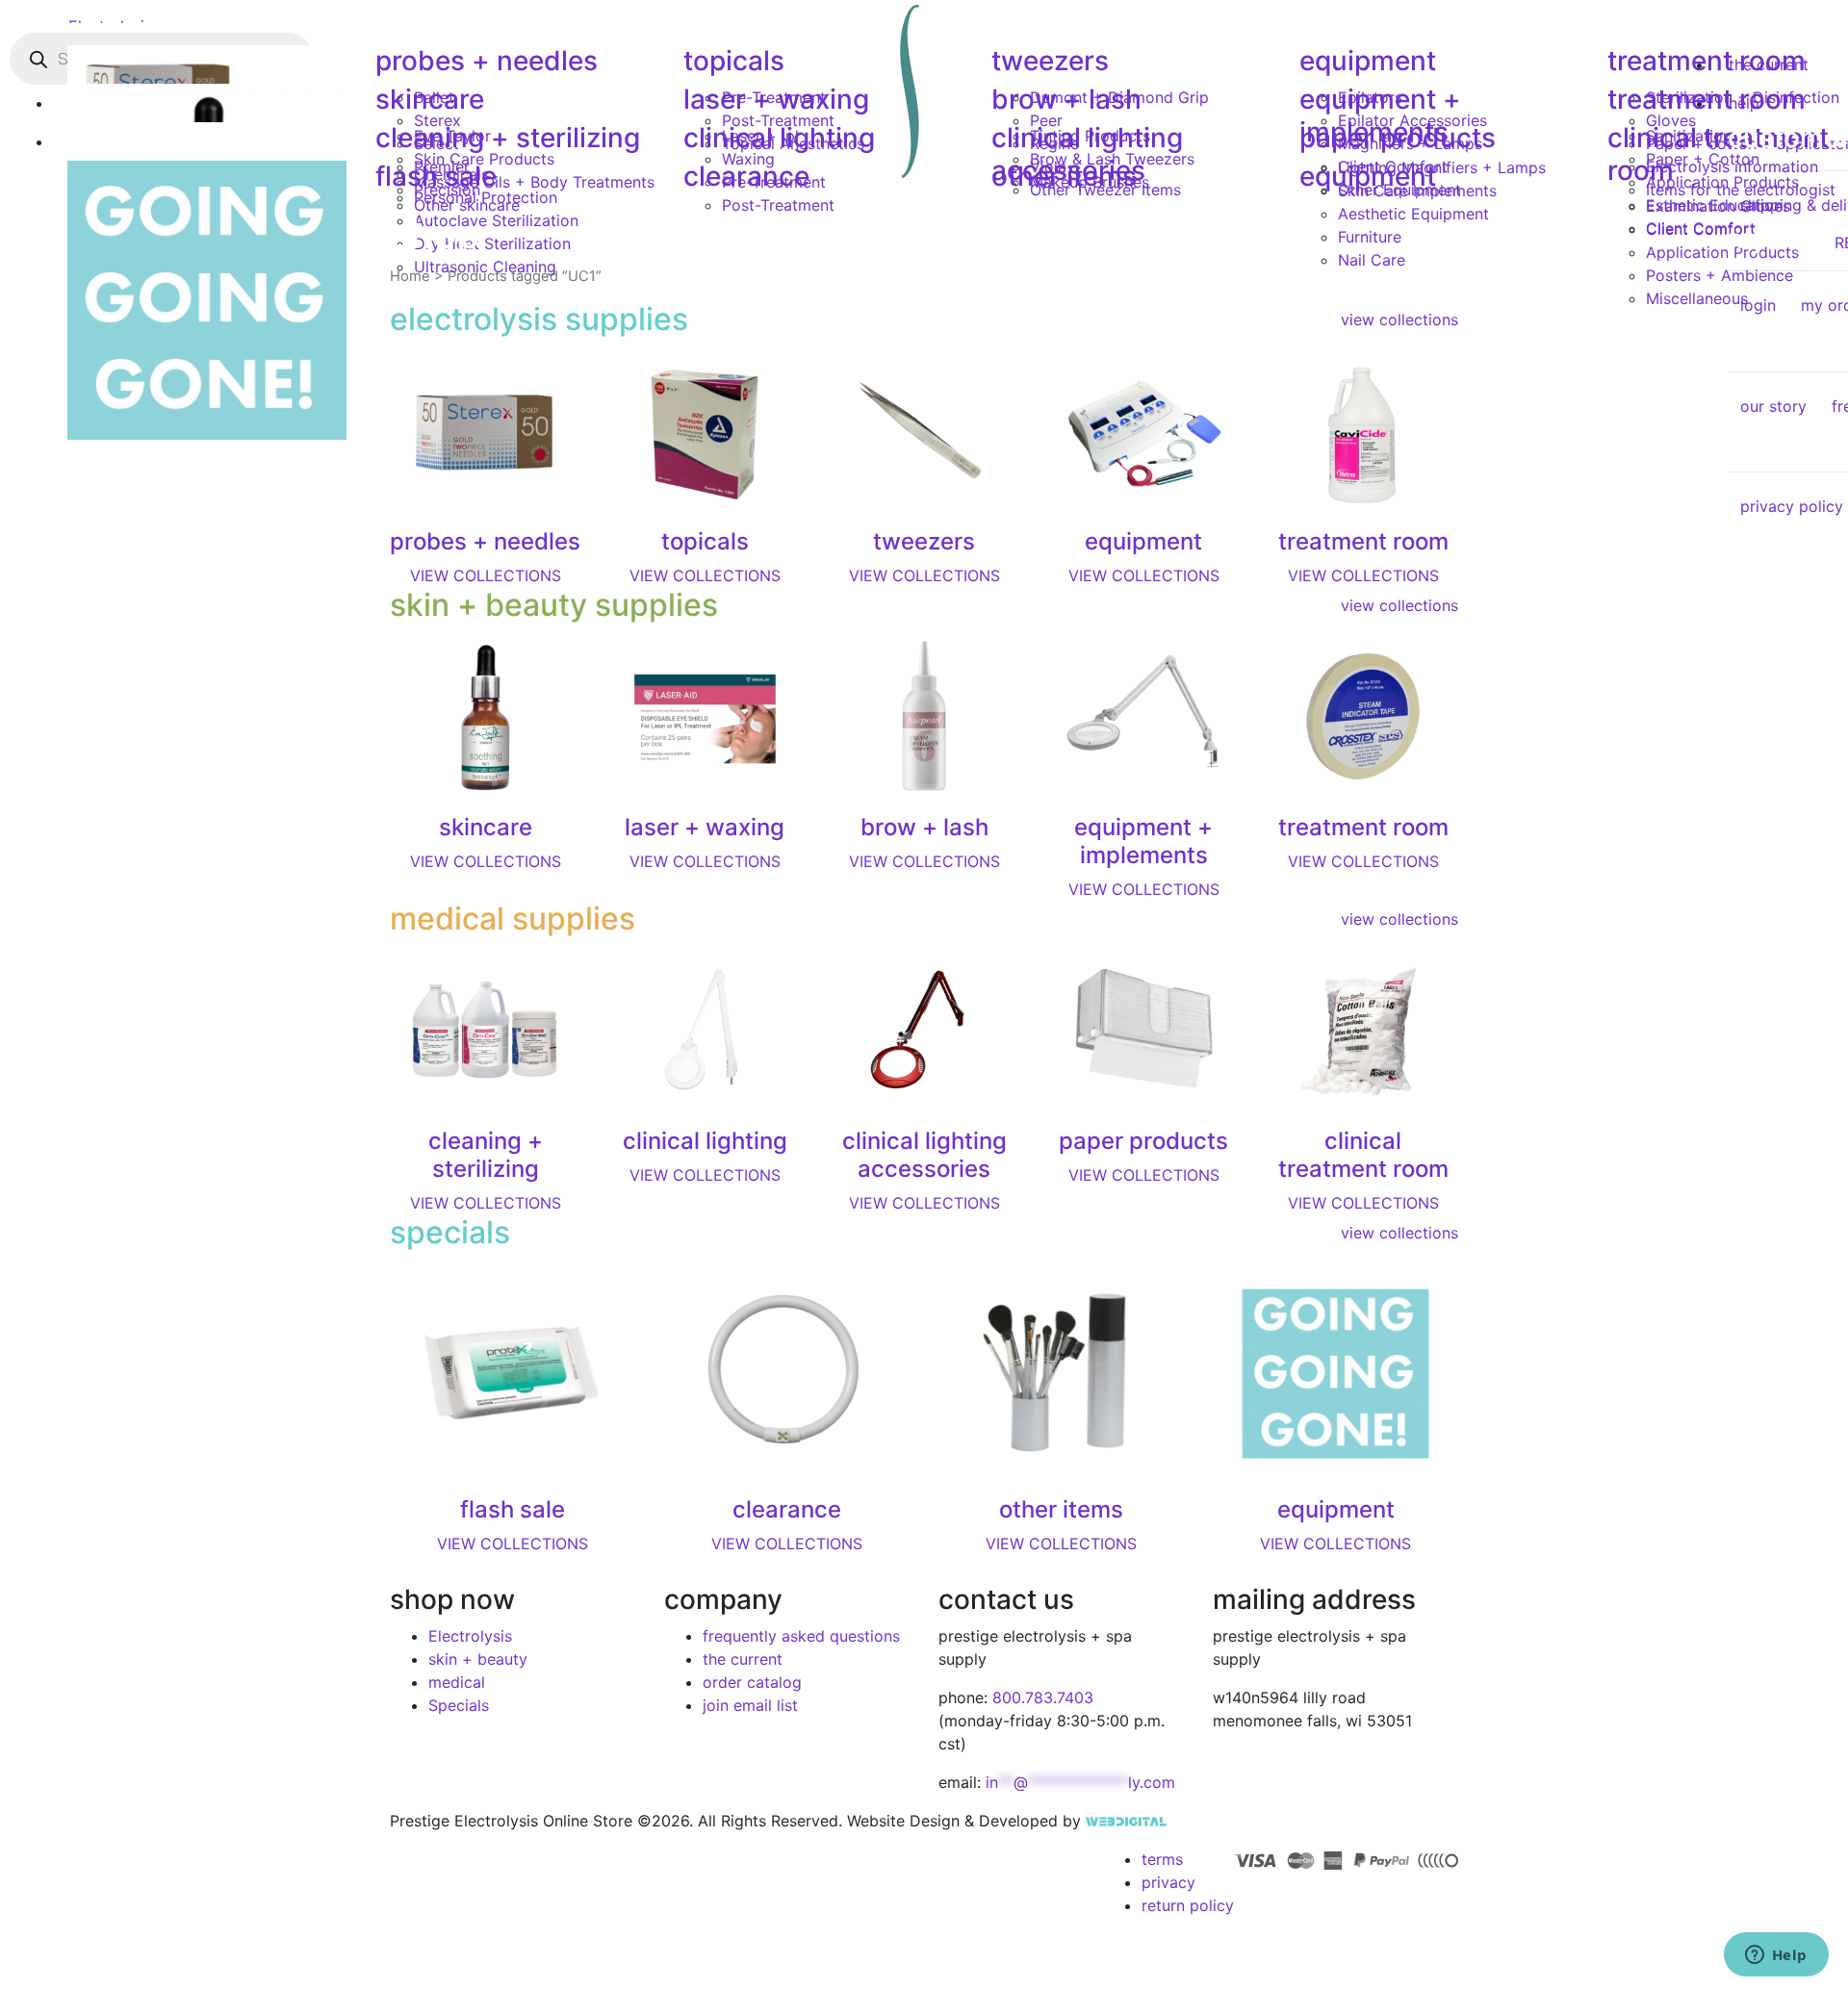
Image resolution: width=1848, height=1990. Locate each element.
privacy (1168, 1882)
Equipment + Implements (1380, 115)
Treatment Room (1707, 61)
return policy (1188, 1905)
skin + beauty (478, 1659)
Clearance (746, 176)
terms (1162, 1859)
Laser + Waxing (776, 99)
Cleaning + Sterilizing (508, 138)
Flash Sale (436, 176)
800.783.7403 (1043, 1697)
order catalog (752, 1682)
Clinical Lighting (779, 138)
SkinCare (430, 99)
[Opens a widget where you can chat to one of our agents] (1776, 1956)
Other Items (1064, 176)
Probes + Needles (487, 61)
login (1758, 305)
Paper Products (1398, 138)
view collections (1399, 605)
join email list (750, 1705)
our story (1773, 406)
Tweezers (1050, 61)
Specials (459, 1705)
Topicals (734, 61)
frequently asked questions (801, 1636)
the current (743, 1659)
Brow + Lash (1066, 99)
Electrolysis (470, 1636)
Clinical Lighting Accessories (1087, 154)
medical (457, 1682)
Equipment (1368, 61)
